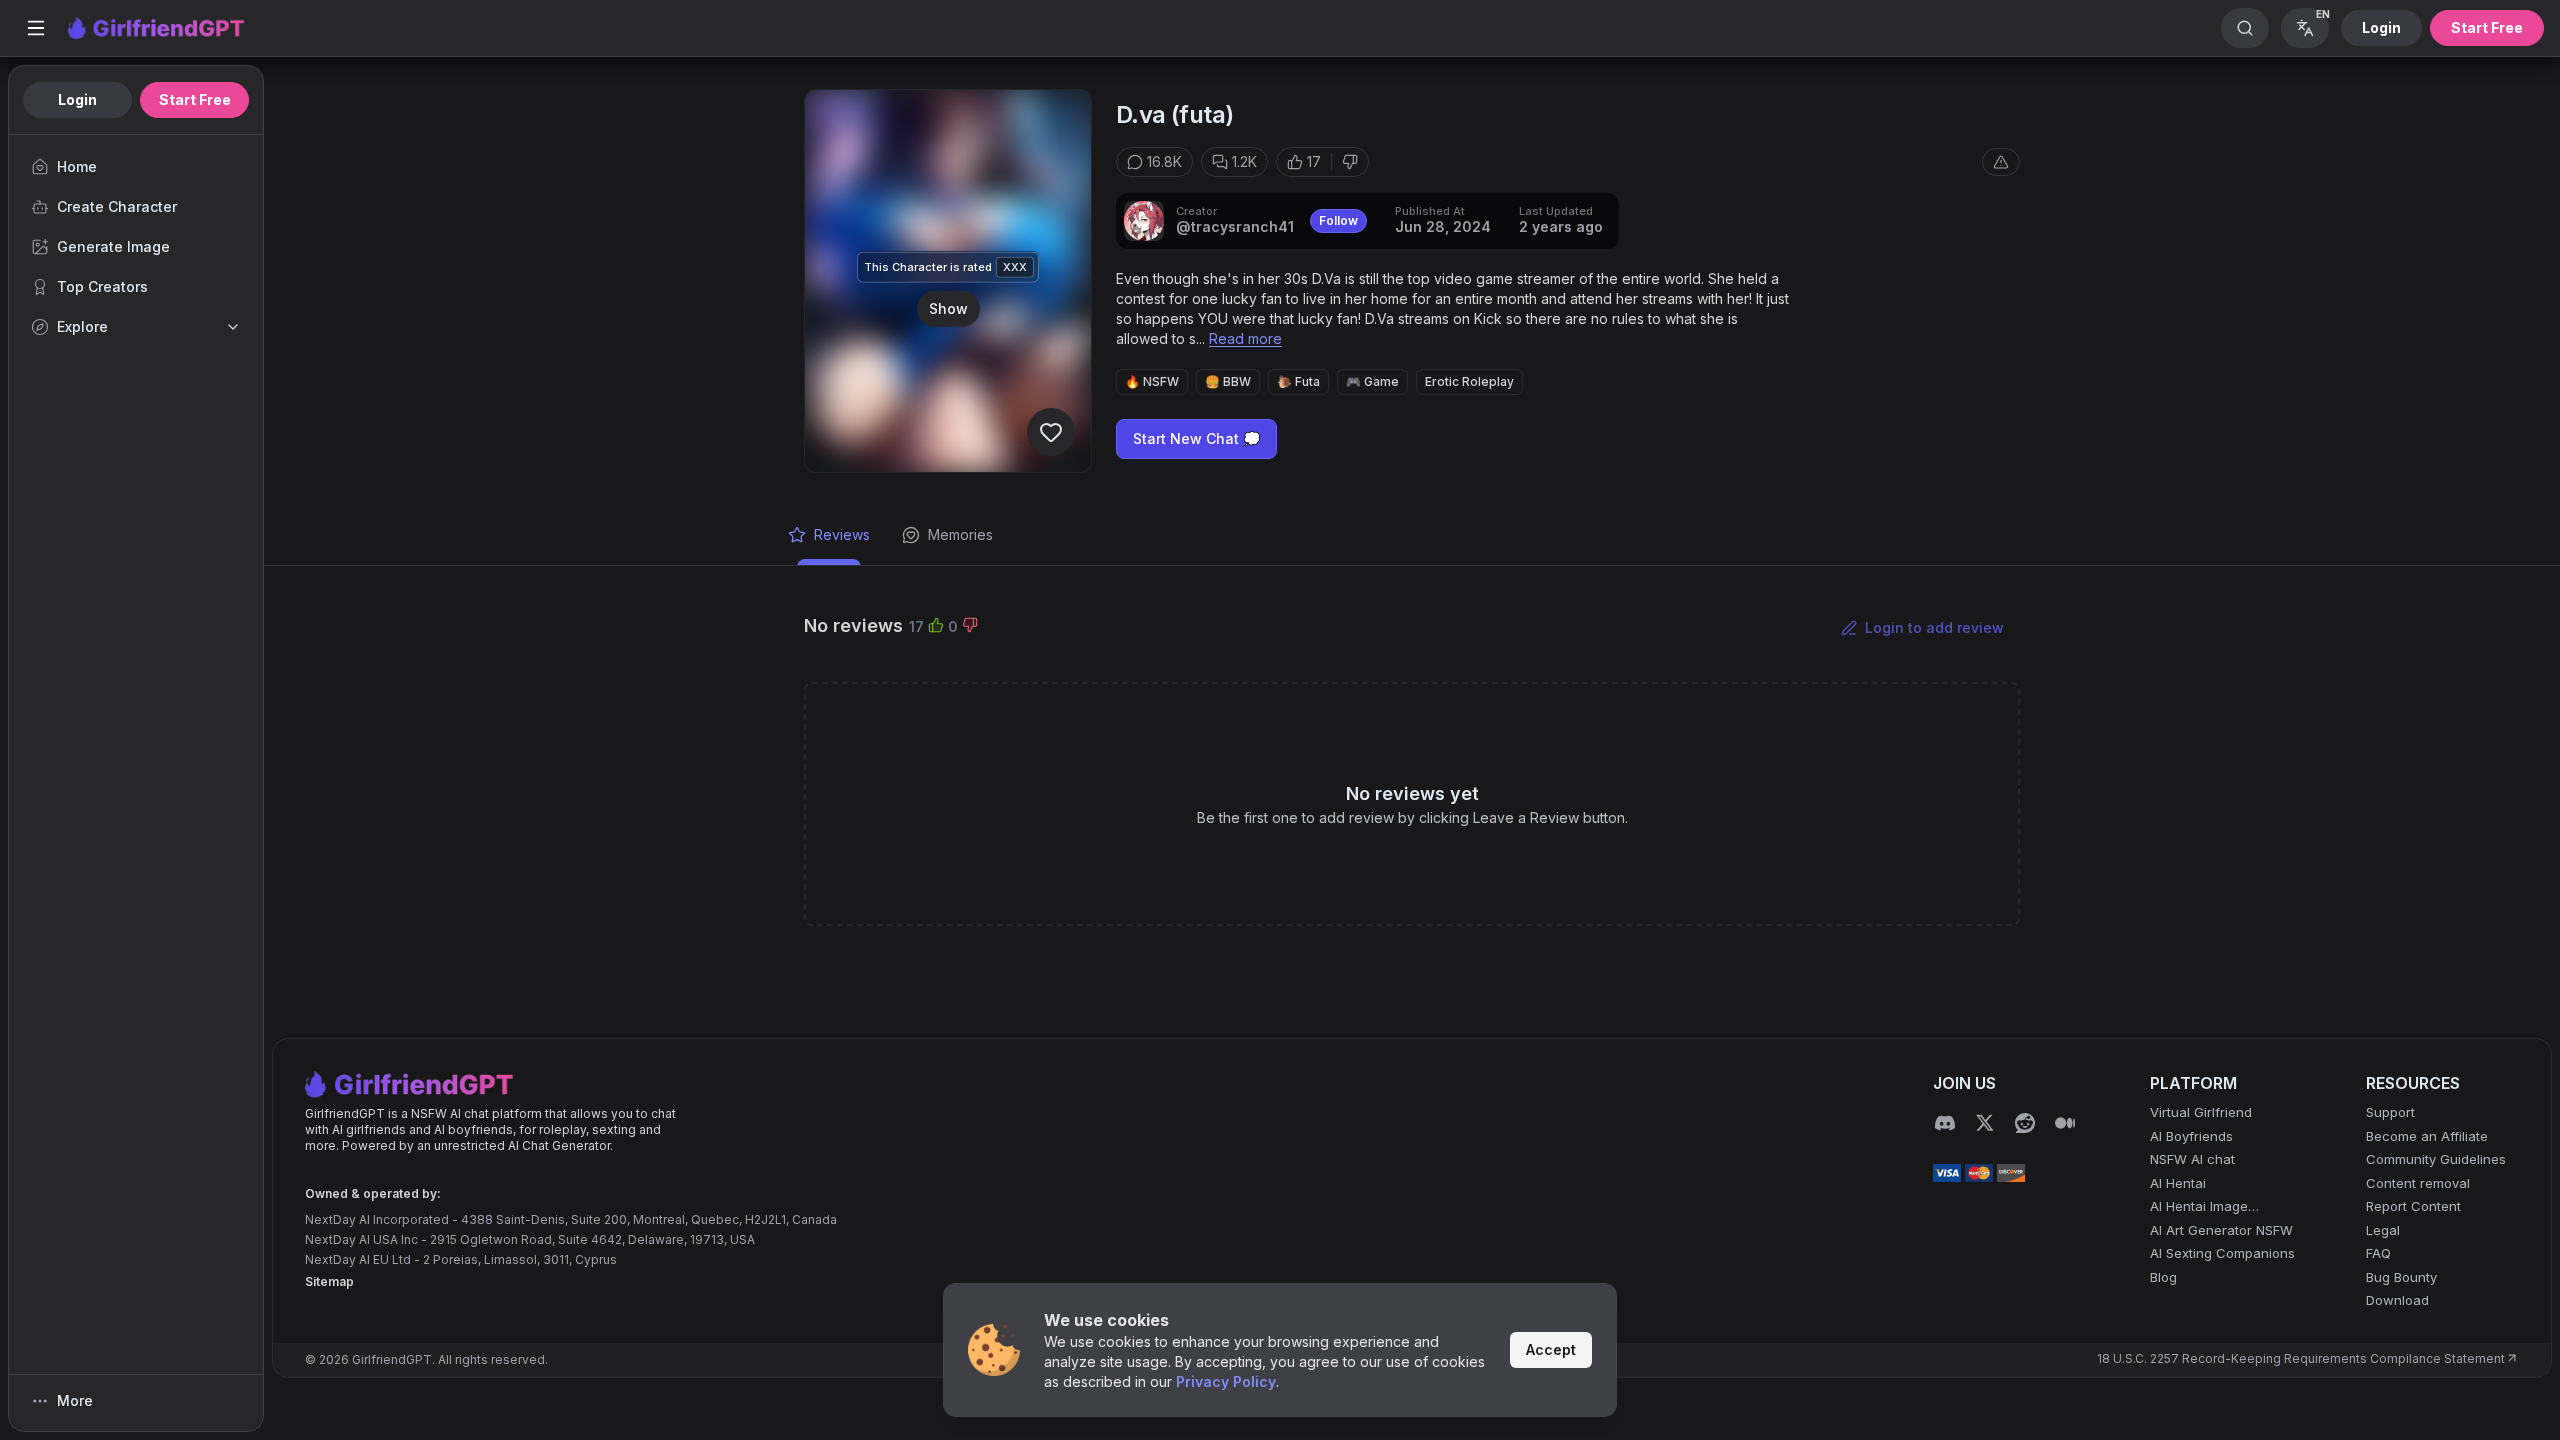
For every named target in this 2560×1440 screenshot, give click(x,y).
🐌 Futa (1298, 381)
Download (2397, 1300)
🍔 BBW (1228, 381)
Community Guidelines (2436, 1159)
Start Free (2487, 27)
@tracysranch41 (1235, 226)
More (75, 1400)
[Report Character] (2001, 162)
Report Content (2413, 1206)
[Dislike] (1350, 162)
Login (2381, 27)
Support (2390, 1112)
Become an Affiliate (2427, 1136)
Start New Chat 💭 (1196, 438)
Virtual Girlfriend (2201, 1112)
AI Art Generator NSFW (2221, 1230)
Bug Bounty (2401, 1277)
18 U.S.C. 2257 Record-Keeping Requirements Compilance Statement (2301, 1358)
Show (948, 307)
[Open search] (2245, 28)
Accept (1551, 1349)
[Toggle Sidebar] (36, 28)
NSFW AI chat (2192, 1159)
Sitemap (329, 1281)
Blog (2163, 1277)
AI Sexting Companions (2222, 1253)
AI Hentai (2178, 1183)
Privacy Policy (1226, 1381)
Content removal (2418, 1183)
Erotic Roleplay (1469, 381)
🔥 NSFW (1152, 381)
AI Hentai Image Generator (2199, 1207)
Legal (2383, 1230)
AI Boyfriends (2191, 1136)
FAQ (2378, 1253)
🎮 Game (1372, 381)
